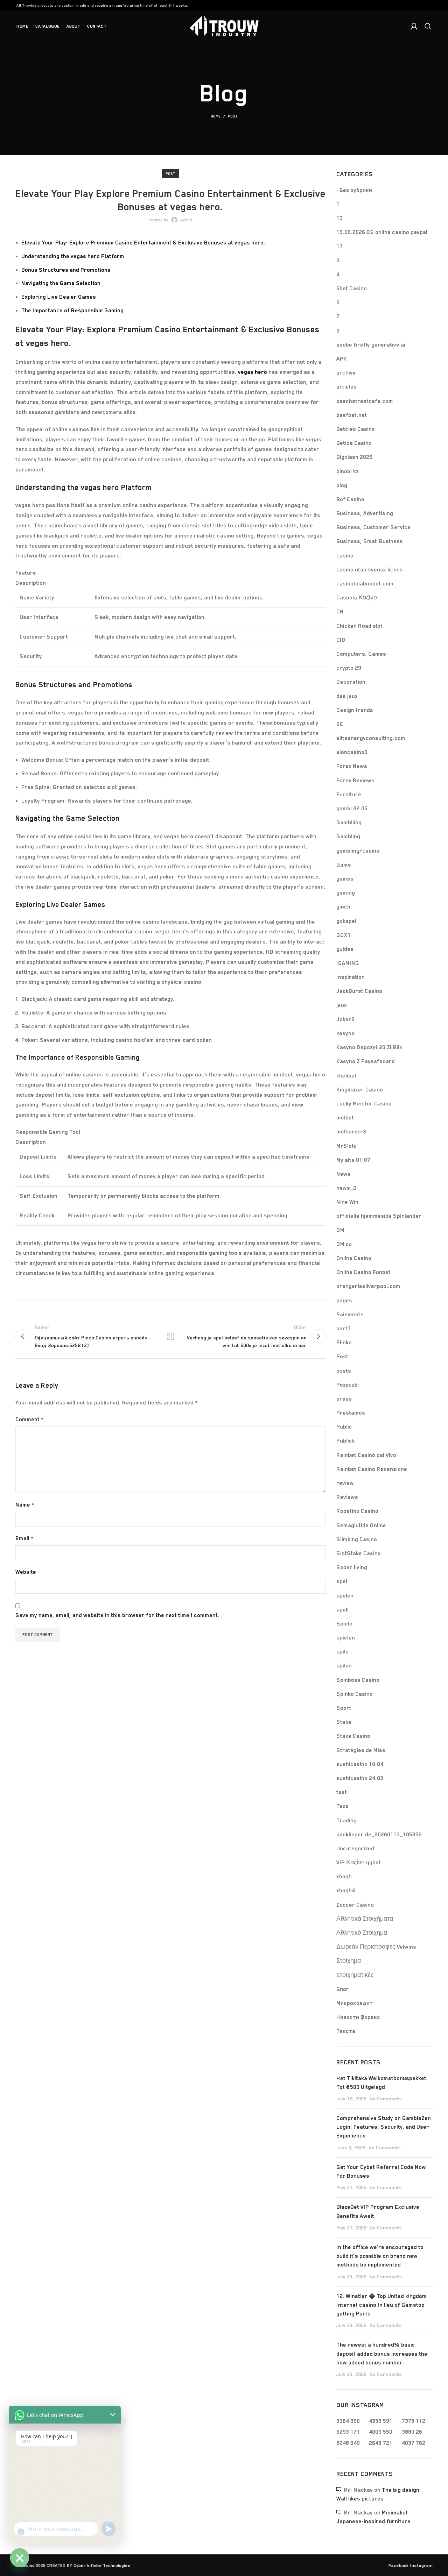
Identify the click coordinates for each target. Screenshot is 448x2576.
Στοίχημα (349, 1961)
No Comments (386, 2099)
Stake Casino (353, 1736)
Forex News (352, 766)
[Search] (428, 26)
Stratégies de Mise (361, 1750)
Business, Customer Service (373, 527)
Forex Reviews (355, 781)
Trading (346, 1821)
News (344, 1174)
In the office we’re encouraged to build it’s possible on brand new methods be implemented (380, 2256)
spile (342, 1652)
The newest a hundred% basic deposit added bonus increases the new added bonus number (382, 2354)
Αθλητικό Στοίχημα (362, 1933)
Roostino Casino (357, 1511)
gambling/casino (358, 851)
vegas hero (253, 372)
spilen (344, 1666)
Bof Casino (350, 499)
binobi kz (348, 471)
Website (26, 1572)
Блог (342, 1989)
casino (345, 556)
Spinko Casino (355, 1694)
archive (346, 373)
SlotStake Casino (359, 1553)
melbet (345, 1118)
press (344, 1399)
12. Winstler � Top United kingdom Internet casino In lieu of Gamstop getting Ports (381, 2305)
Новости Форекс (358, 2017)
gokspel (346, 921)
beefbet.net (352, 415)
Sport (344, 1708)
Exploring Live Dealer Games (59, 297)
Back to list (170, 1336)
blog (342, 485)
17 (339, 247)
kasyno (345, 1033)
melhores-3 (351, 1132)
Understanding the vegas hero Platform (73, 256)
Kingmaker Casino (360, 1090)
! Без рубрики (354, 190)
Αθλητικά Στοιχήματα (365, 1919)
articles (346, 387)
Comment (30, 1419)
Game (344, 865)
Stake (344, 1722)
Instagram (421, 2565)
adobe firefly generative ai (371, 345)
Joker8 (345, 1019)
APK (342, 359)
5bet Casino (352, 289)
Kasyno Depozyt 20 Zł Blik (369, 1047)
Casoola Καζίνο (357, 598)
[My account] (414, 26)
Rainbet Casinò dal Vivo (366, 1455)
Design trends (355, 710)
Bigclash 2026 (354, 457)
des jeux (347, 696)
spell (342, 1610)
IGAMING (348, 963)
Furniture (349, 795)
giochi (344, 907)
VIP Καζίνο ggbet (359, 1863)
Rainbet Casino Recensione (372, 1469)
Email (24, 1538)
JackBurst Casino (359, 991)
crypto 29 (349, 668)
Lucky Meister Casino (364, 1104)
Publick (346, 1441)
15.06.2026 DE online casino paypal (382, 232)
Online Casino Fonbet (363, 1272)
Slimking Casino (357, 1539)
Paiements (350, 1315)
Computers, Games (361, 654)
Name (25, 1505)
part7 (344, 1329)
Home (216, 116)
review (345, 1483)
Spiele (344, 1624)
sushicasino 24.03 (360, 1778)
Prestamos (351, 1413)
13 (339, 218)
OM (340, 1230)
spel (342, 1581)
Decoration (351, 682)
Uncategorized (355, 1849)
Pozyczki (348, 1385)
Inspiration (351, 977)
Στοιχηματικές (355, 1975)
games (345, 879)
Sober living (352, 1567)
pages (344, 1301)
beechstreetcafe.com (365, 401)
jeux (342, 1005)
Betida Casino (354, 443)
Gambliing (349, 823)
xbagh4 (346, 1891)
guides (345, 949)
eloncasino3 (352, 752)
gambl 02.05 (352, 809)
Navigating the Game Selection (61, 283)
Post (233, 116)
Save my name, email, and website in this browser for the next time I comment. (117, 1615)
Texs (342, 1806)
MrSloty (346, 1146)
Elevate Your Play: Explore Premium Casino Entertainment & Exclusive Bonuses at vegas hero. (143, 243)
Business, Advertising (365, 513)
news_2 (346, 1188)
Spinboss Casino (358, 1680)
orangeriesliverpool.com (368, 1286)
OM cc (344, 1244)
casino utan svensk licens (370, 570)
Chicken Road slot (359, 626)
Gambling (348, 837)
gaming (346, 893)
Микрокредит (355, 2003)
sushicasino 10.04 (360, 1764)
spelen (345, 1596)
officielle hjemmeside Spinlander (379, 1216)
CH (340, 612)
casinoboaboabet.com (365, 584)
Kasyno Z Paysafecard (366, 1061)
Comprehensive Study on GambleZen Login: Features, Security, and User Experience (384, 2127)
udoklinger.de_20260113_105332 (379, 1835)
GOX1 (344, 935)
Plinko (344, 1343)
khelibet (346, 1076)
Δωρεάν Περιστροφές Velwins (376, 1947)
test (342, 1792)
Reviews (347, 1497)
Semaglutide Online (361, 1525)
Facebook (399, 2565)
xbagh (344, 1877)
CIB (341, 640)
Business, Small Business (370, 541)
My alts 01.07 (353, 1160)
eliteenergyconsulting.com (371, 738)
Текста (346, 2031)
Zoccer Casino (355, 1905)
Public (344, 1427)
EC (340, 724)
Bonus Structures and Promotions (66, 270)
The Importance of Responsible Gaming (72, 311)
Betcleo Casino (356, 429)
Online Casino (354, 1258)
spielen (346, 1638)
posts (344, 1371)
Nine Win (347, 1202)
